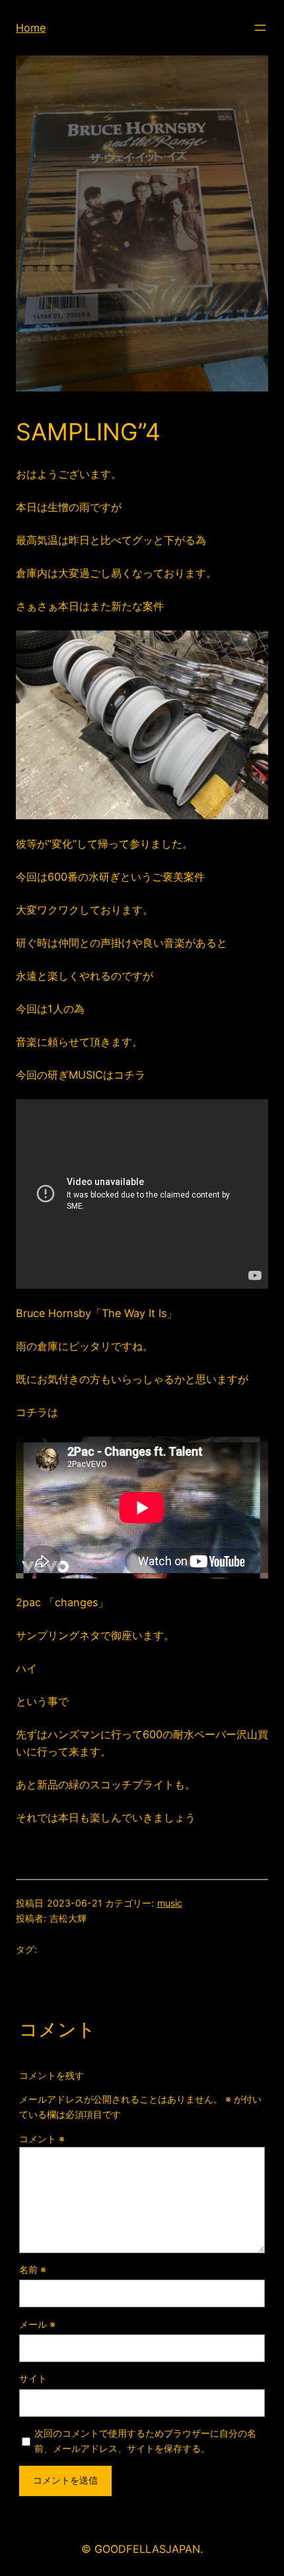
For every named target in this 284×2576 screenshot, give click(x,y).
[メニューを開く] (260, 28)
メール (37, 2324)
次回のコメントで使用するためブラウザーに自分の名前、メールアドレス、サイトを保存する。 (145, 2441)
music (170, 1903)
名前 (33, 2269)
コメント (42, 2139)
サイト (33, 2378)
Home (31, 28)
